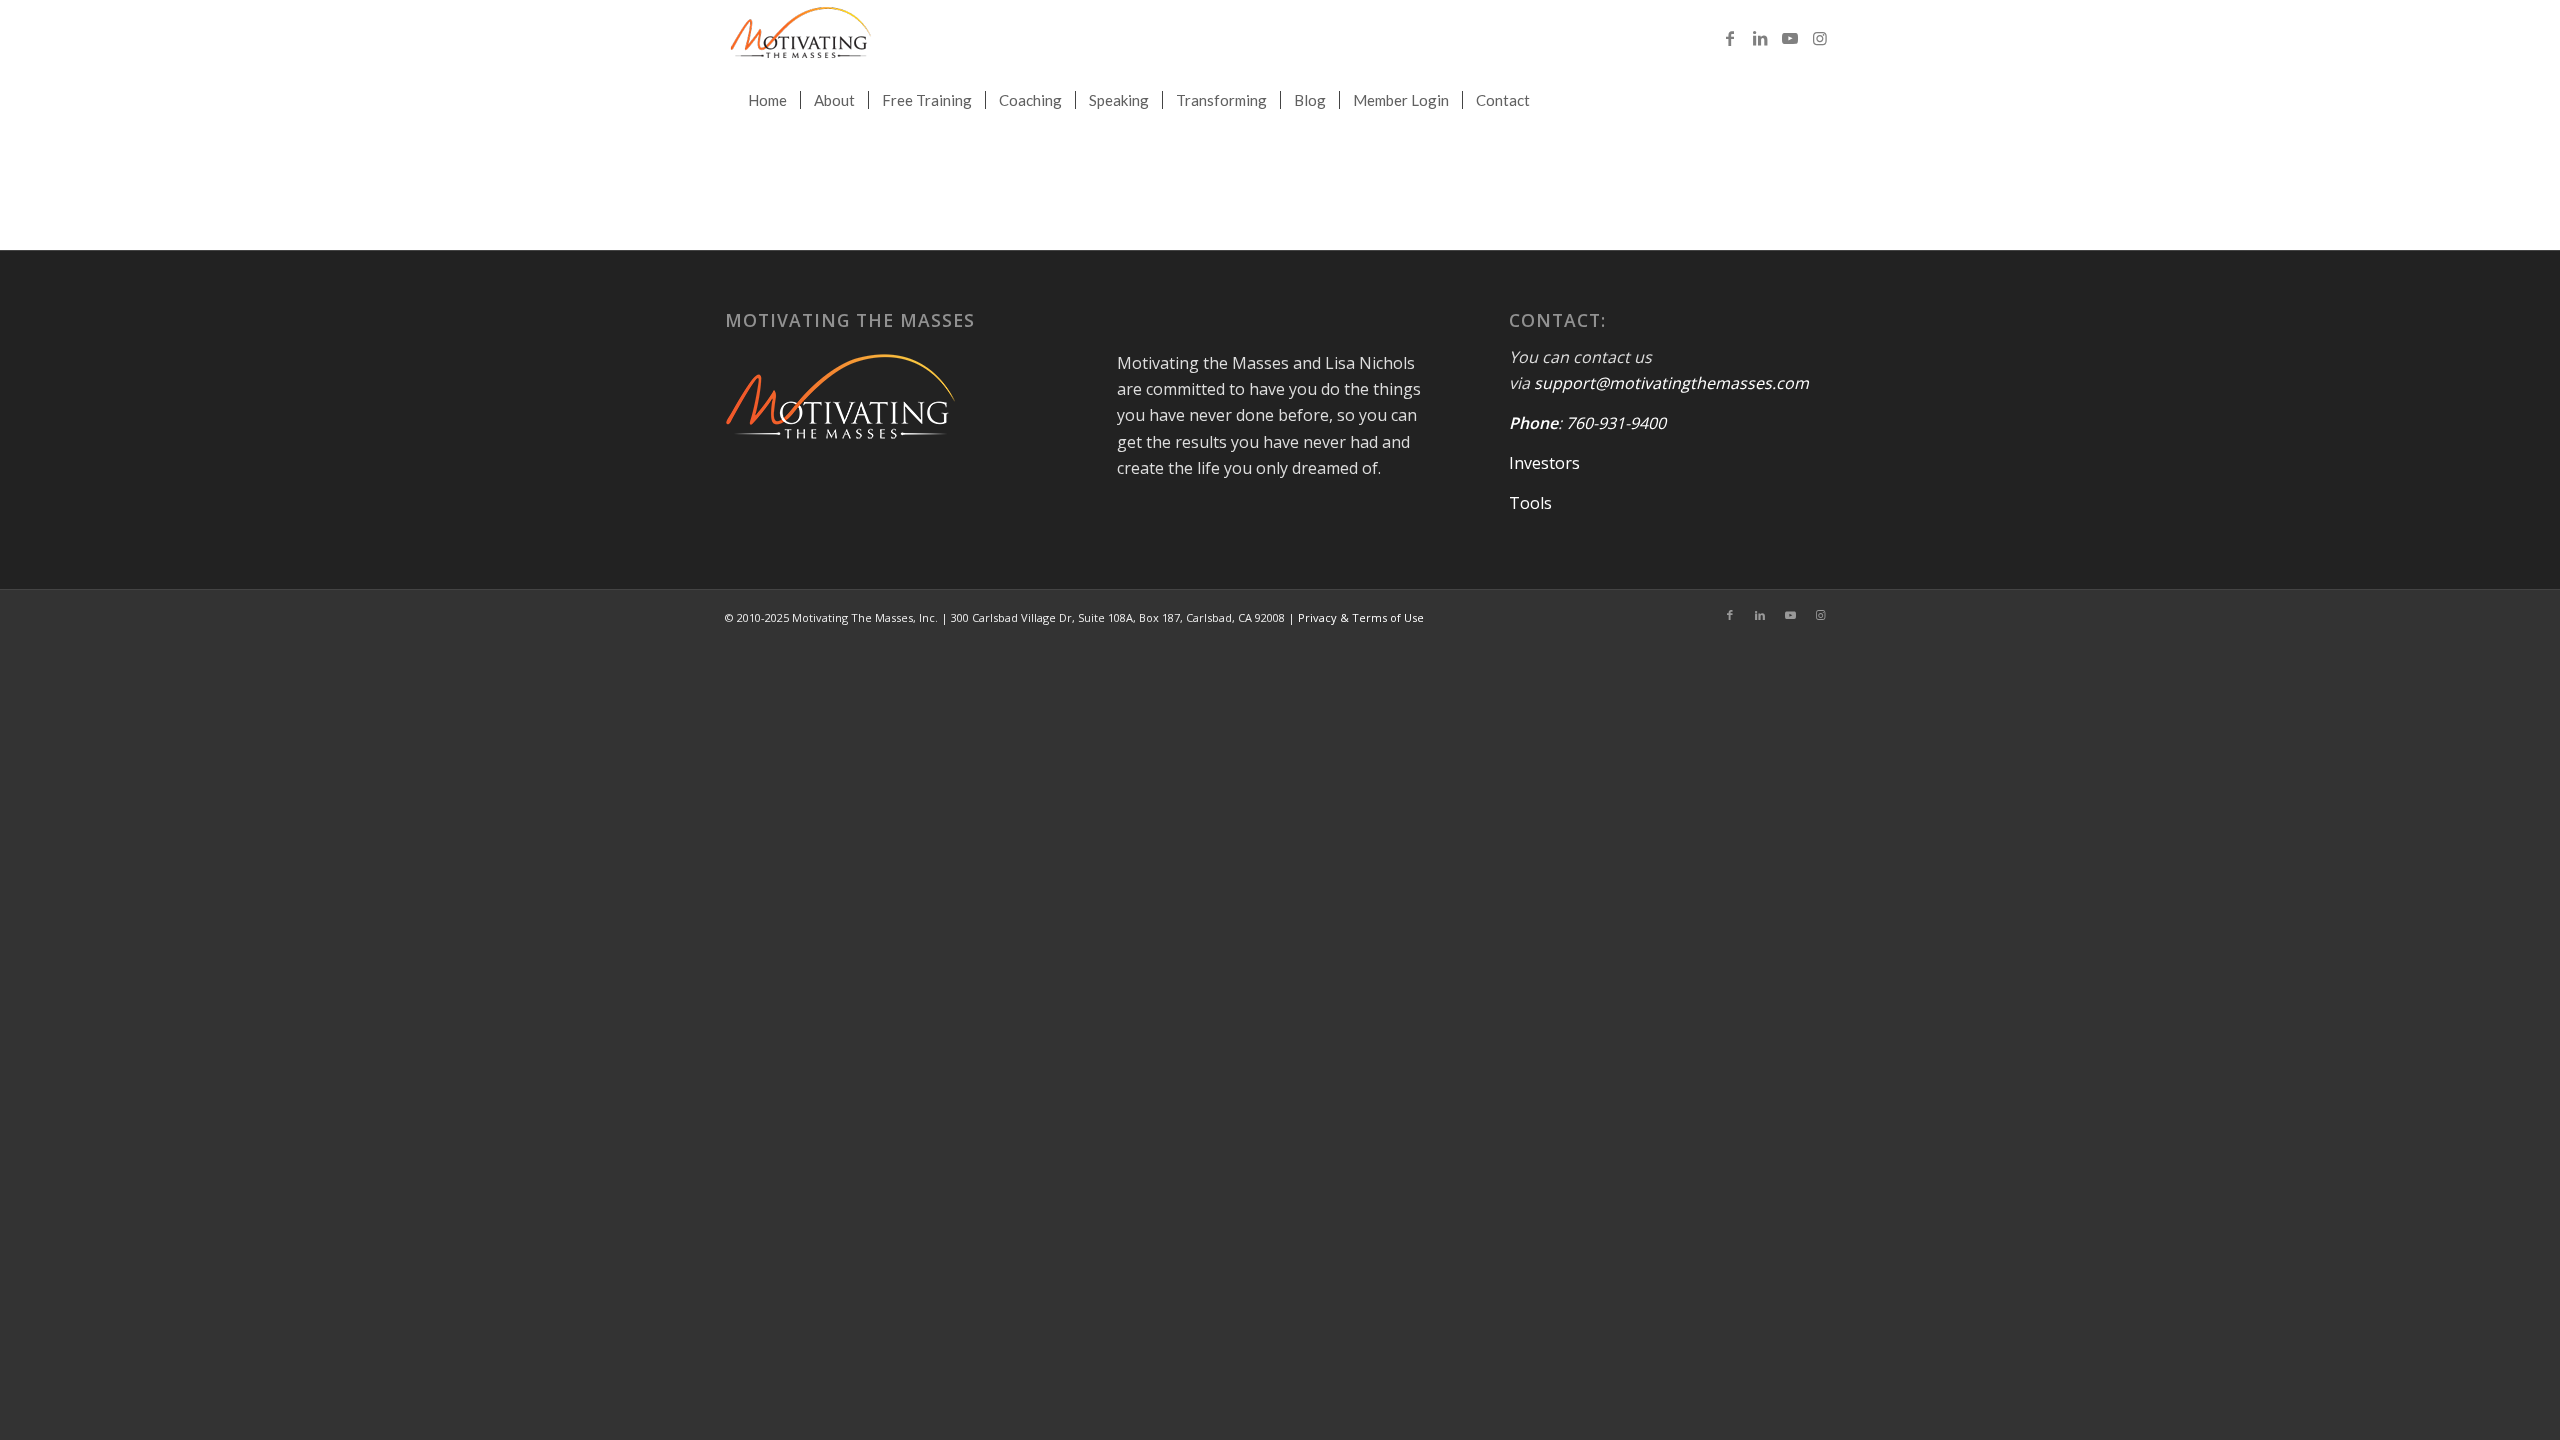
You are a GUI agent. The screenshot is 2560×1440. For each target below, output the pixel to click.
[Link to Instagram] (1820, 38)
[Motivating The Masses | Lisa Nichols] (800, 37)
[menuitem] (767, 100)
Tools (1530, 503)
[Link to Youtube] (1790, 38)
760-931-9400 (1616, 423)
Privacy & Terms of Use (1361, 617)
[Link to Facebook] (1730, 38)
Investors (1544, 463)
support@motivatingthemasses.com (1671, 383)
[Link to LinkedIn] (1760, 38)
